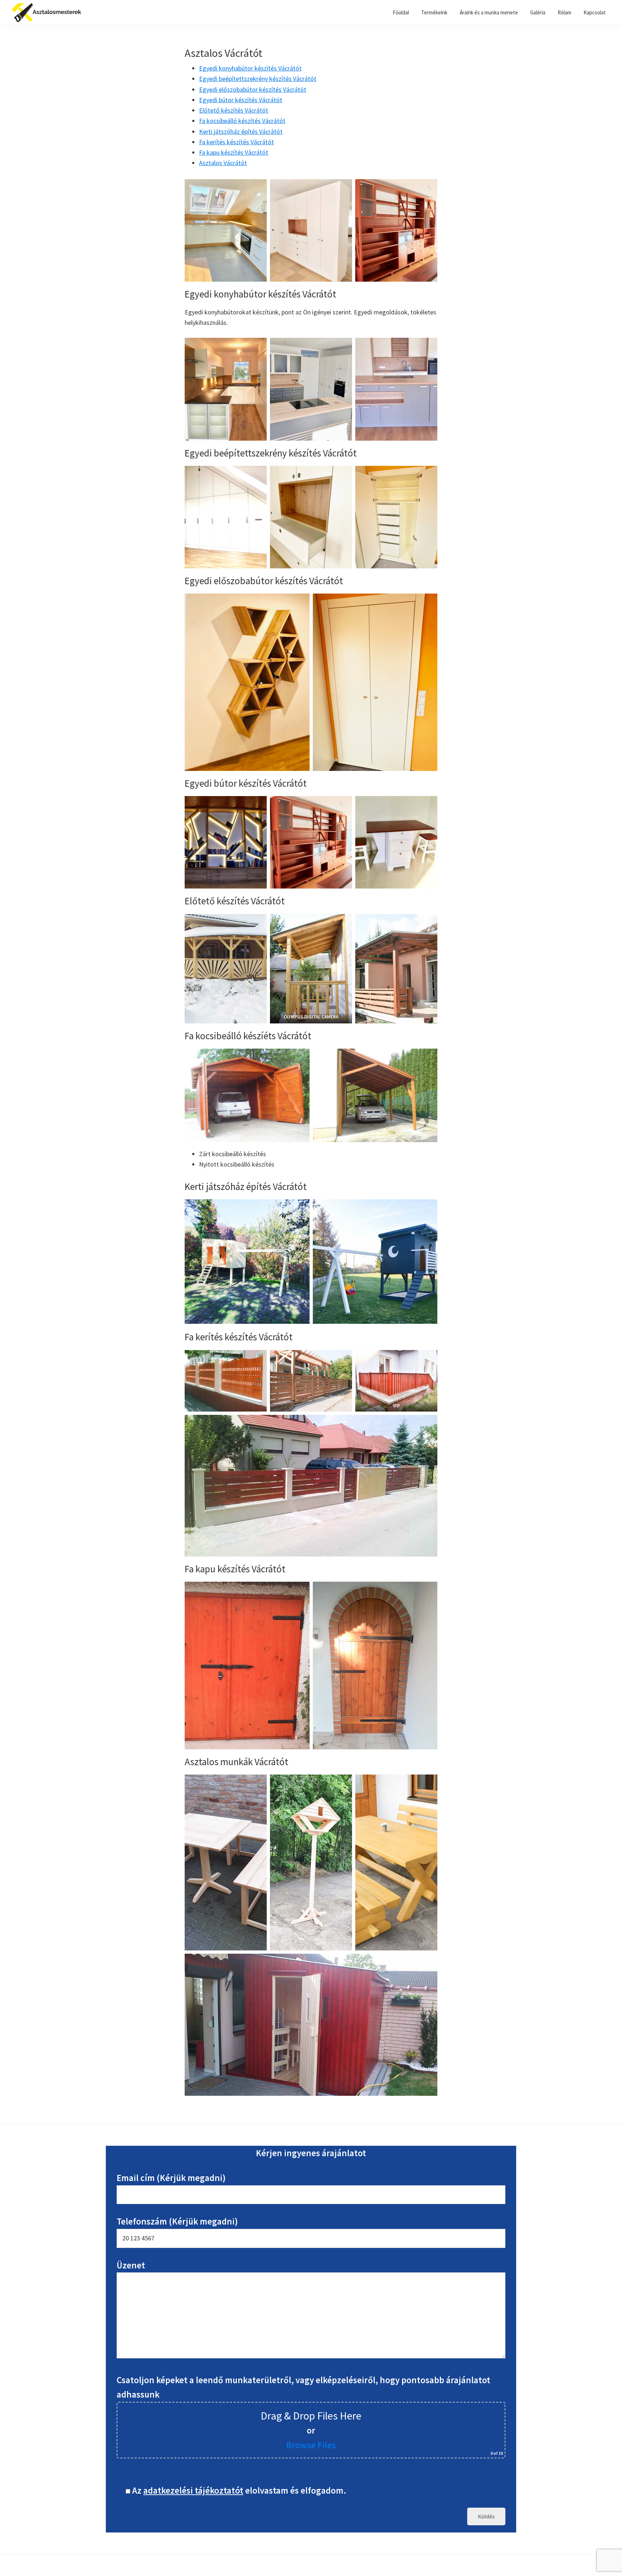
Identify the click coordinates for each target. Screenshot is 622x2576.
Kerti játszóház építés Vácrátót (241, 131)
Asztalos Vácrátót (223, 163)
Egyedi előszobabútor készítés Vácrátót (253, 89)
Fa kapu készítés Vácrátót (234, 152)
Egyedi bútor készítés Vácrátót (241, 100)
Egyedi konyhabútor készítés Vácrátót (250, 68)
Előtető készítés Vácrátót (234, 110)
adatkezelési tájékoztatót (193, 2490)
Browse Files (311, 2445)
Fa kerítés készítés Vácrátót (236, 142)
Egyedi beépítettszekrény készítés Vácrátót (258, 79)
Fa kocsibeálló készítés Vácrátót (242, 121)
